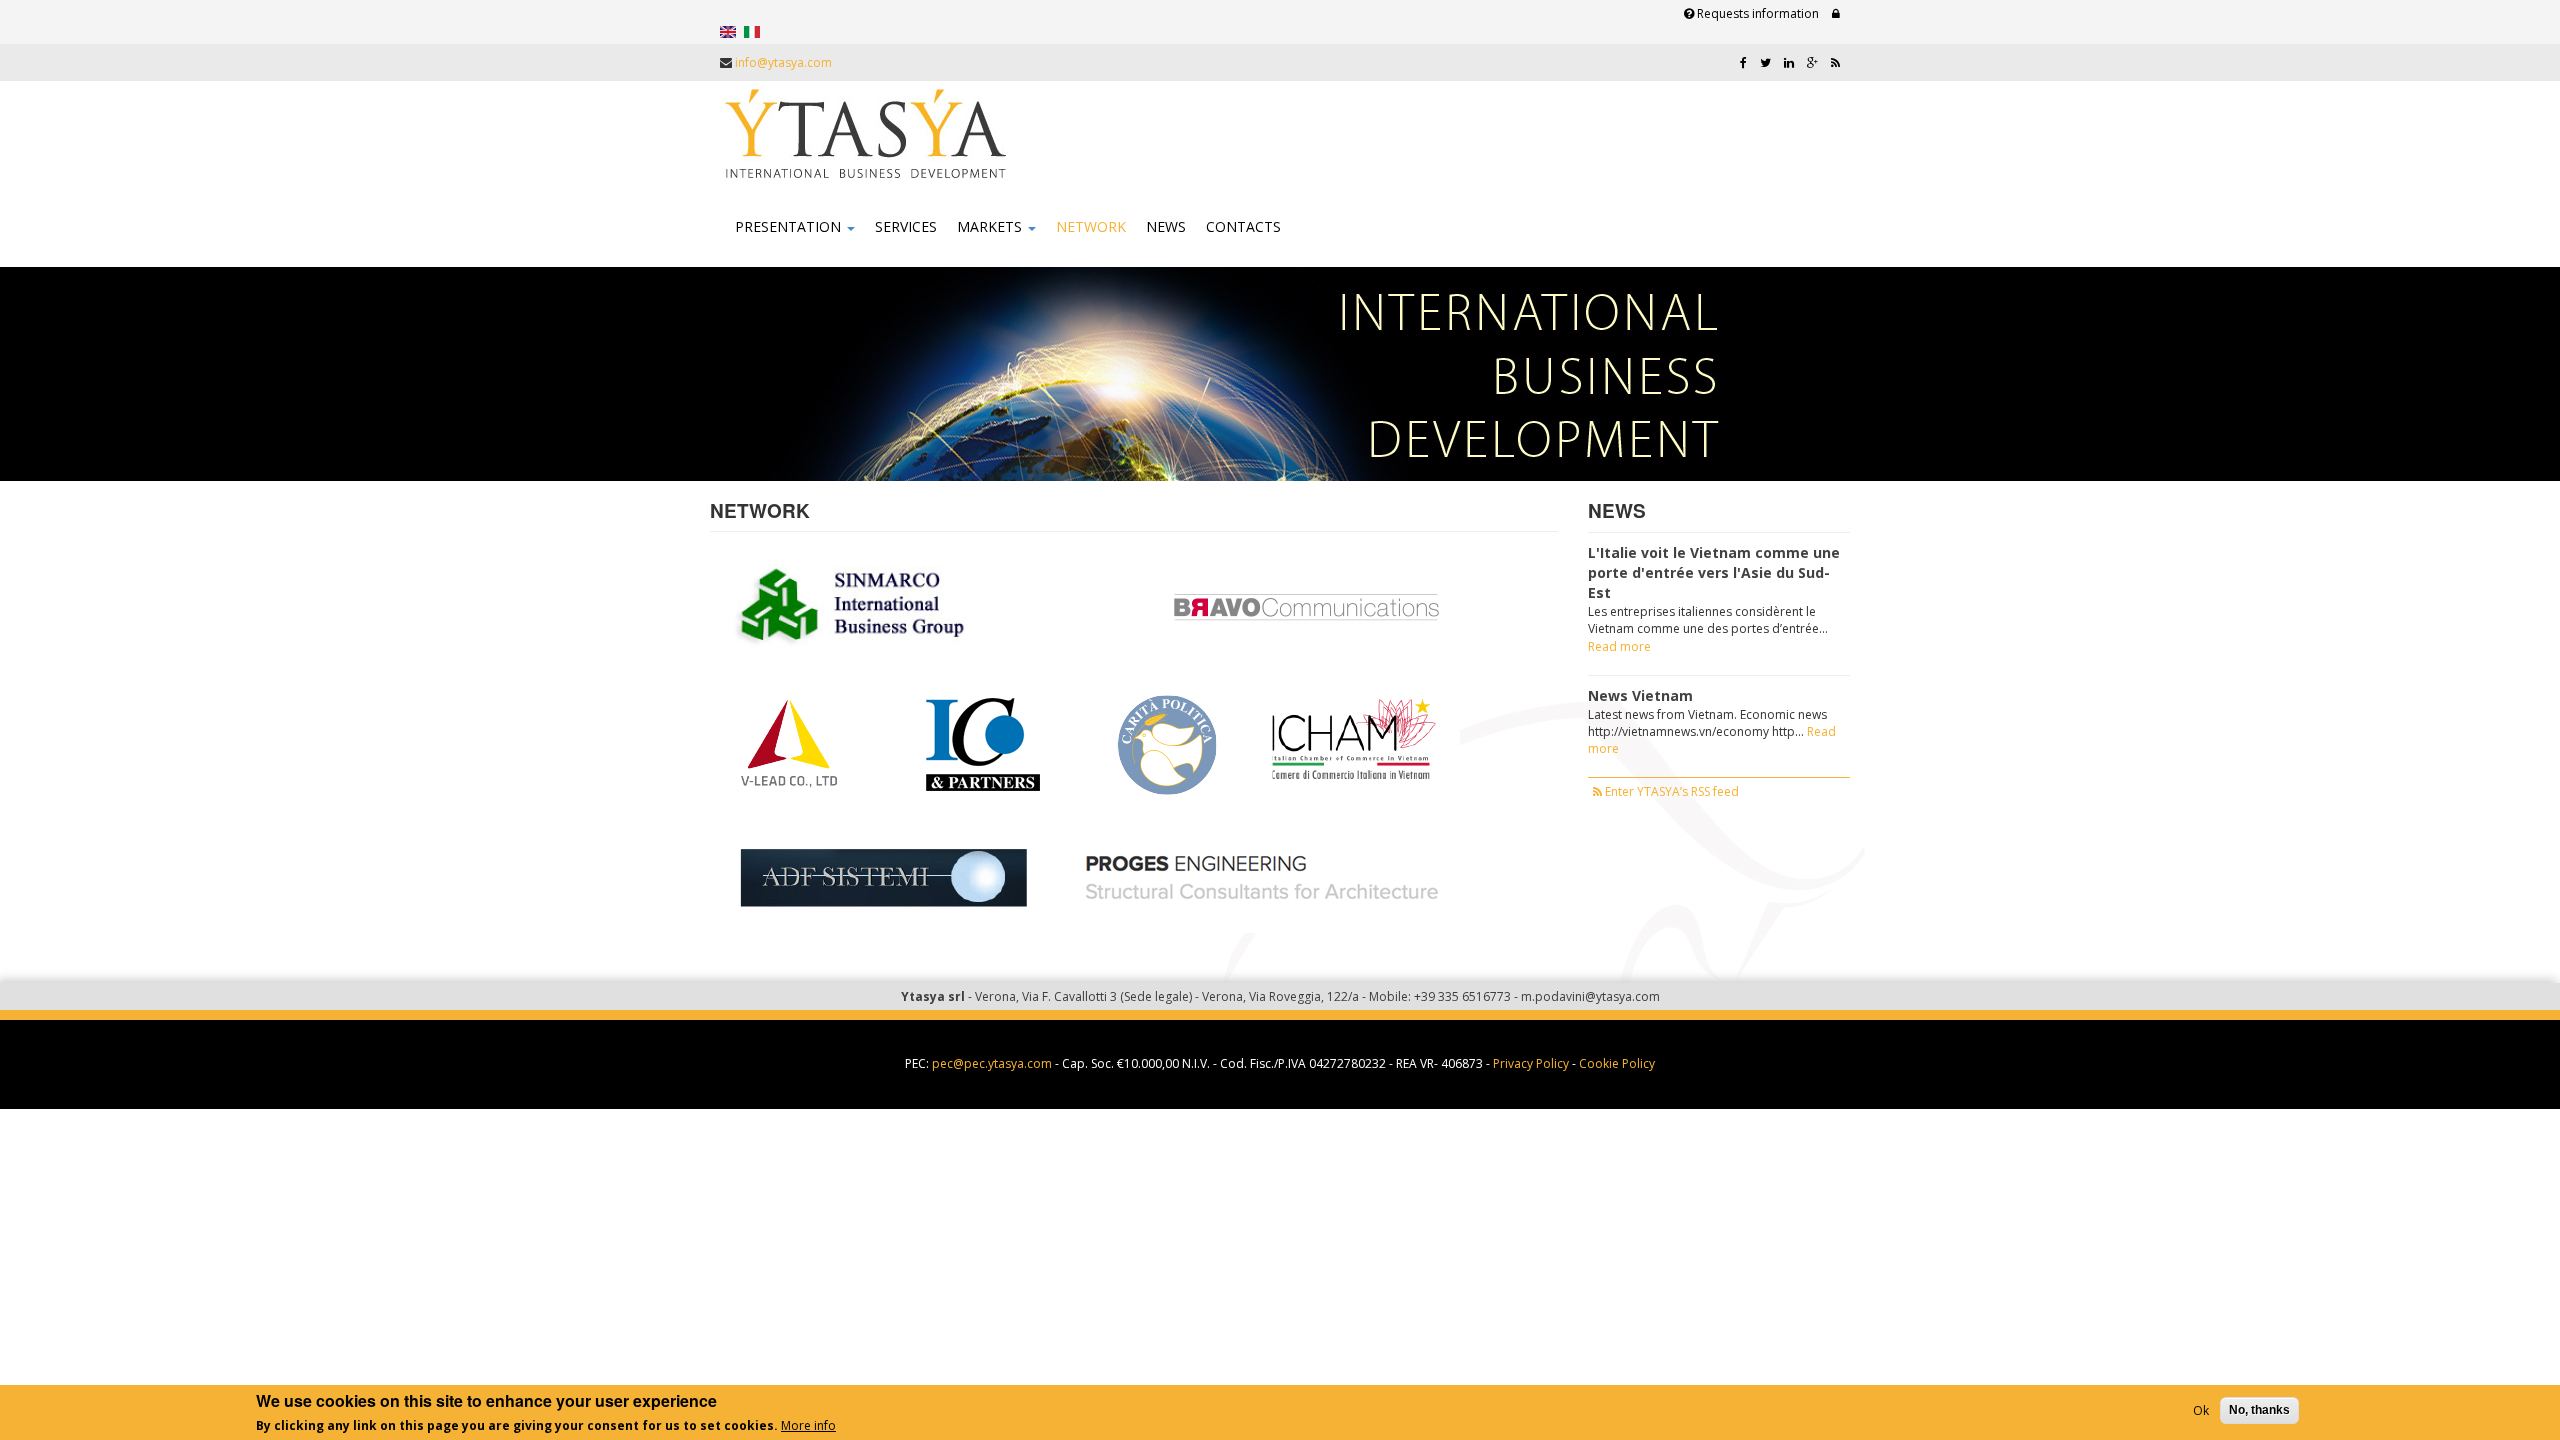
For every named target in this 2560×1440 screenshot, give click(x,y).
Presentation (790, 226)
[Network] (728, 30)
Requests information (1756, 13)
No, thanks (2259, 1410)
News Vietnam (1640, 695)
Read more (1619, 646)
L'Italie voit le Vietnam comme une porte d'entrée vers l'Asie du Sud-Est (1714, 572)
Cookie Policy (1617, 1063)
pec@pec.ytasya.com (992, 1063)
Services (906, 226)
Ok (2201, 1410)
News (1166, 226)
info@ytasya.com (783, 62)
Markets (991, 226)
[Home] (865, 134)
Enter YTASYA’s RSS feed (1670, 791)
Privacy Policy (1531, 1063)
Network (1091, 226)
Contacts (1243, 226)
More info (808, 1425)
